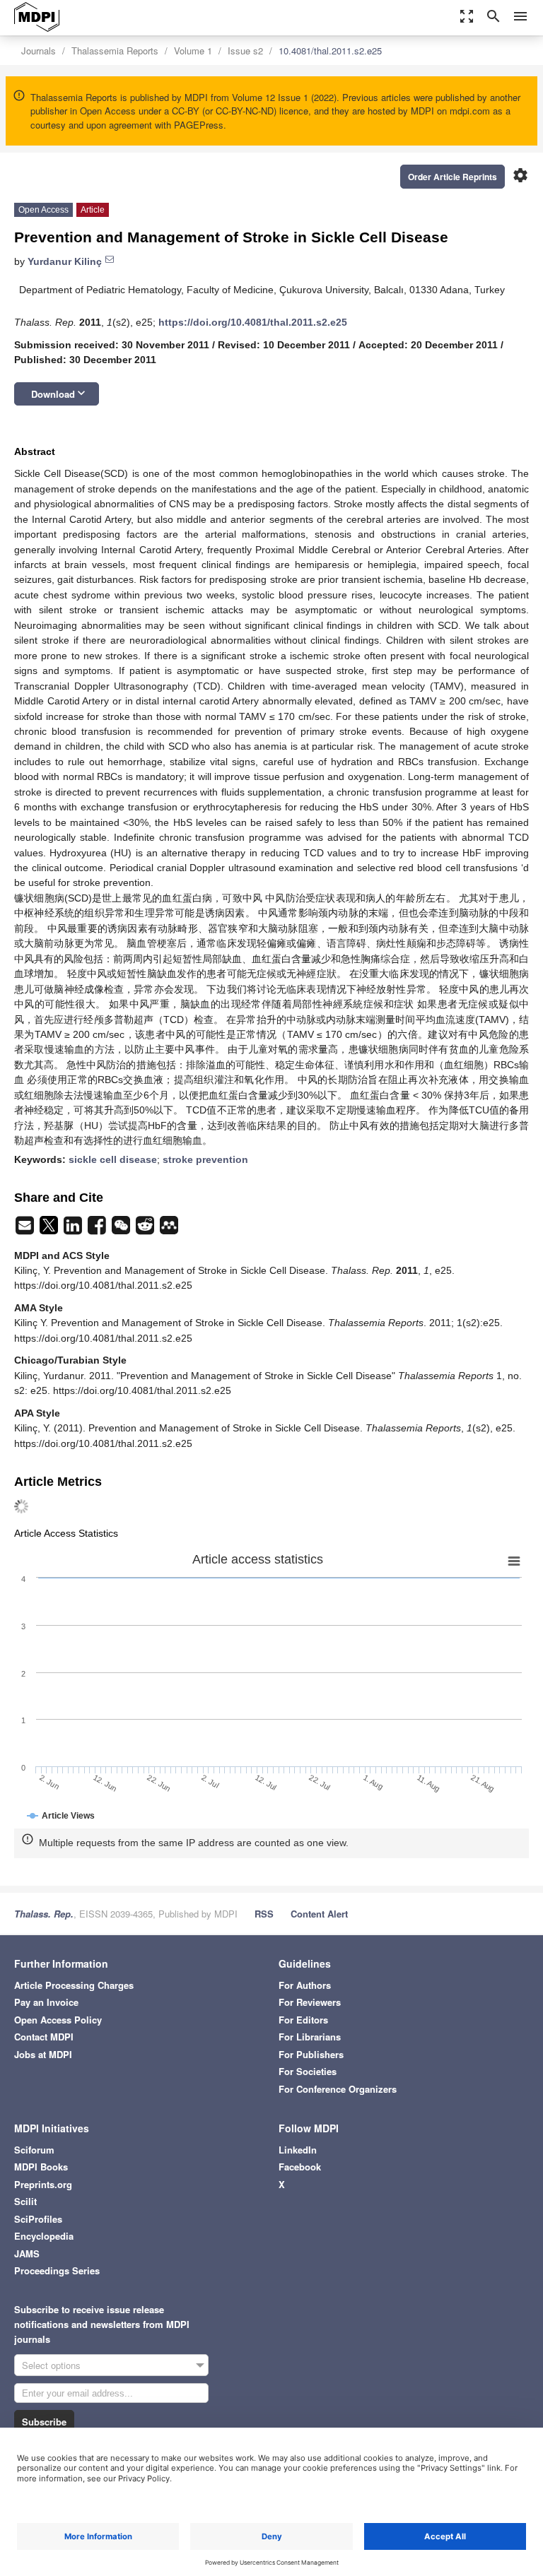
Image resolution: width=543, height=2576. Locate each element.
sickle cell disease (113, 1159)
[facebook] (98, 1229)
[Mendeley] (169, 1229)
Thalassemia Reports (115, 51)
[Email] (26, 1229)
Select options (51, 2365)
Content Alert (319, 1914)
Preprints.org (43, 2184)
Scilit (25, 2201)
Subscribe (44, 2422)
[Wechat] (122, 1229)
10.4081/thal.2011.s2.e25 (330, 51)
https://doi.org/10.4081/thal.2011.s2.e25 (253, 322)
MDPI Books (41, 2167)
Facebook (300, 2167)
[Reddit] (146, 1229)
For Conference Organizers (338, 2089)
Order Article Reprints (452, 177)
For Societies (308, 2071)
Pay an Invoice (46, 2002)
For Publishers (311, 2054)
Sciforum (34, 2150)
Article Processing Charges (74, 1985)
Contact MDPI (44, 2037)
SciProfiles (38, 2219)
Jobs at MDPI (43, 2054)
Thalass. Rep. (44, 1914)
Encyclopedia (44, 2236)
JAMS (27, 2253)
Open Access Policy (58, 2020)
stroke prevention (205, 1159)
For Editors (303, 2020)
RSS (264, 1914)
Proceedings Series (57, 2270)
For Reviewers (310, 2002)
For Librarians (310, 2037)
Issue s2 (245, 51)
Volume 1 (193, 51)
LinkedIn (298, 2150)
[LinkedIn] (74, 1229)
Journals (39, 51)
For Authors (305, 1985)
